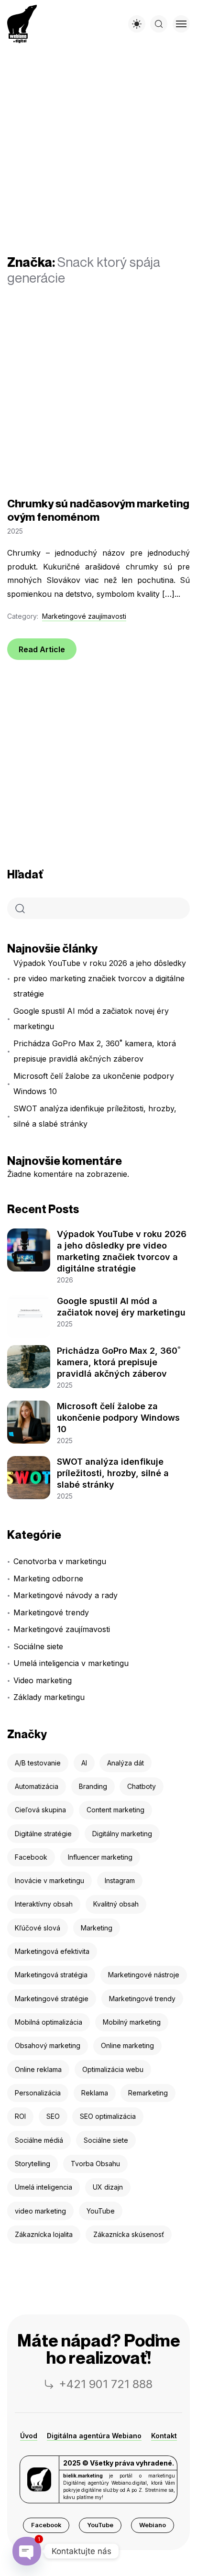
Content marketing (115, 1810)
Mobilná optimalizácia (49, 2022)
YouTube (101, 2211)
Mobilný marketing (132, 2022)
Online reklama (38, 2069)
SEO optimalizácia (108, 2116)
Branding (93, 1786)
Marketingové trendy (51, 1612)
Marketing (97, 1928)
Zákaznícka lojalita (44, 2234)
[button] (46, 2525)
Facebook (31, 1857)
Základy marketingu (49, 1697)
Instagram (120, 1880)
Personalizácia (38, 2093)
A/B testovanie (38, 1763)
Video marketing (43, 1680)
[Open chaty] (27, 2551)
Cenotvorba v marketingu (60, 1561)
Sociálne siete (38, 1646)
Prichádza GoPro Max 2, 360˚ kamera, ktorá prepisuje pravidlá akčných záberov (95, 1051)
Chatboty (142, 1786)
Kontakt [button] (164, 2436)
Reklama (95, 2093)
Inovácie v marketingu (49, 1880)
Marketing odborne (48, 1578)
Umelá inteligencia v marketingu (71, 1663)
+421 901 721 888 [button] (106, 2384)
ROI (20, 2116)
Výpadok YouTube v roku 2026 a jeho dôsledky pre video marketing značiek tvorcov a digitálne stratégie (100, 978)
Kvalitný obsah (116, 1904)
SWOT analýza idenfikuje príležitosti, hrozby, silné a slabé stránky (95, 1116)
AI (84, 1763)
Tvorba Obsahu (95, 2164)
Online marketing (127, 2045)
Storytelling (33, 2164)
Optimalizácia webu (113, 2069)
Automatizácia (37, 1786)
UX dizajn (108, 2187)
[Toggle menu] (181, 24)
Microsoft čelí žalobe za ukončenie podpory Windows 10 (94, 1084)
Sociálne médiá (39, 2140)
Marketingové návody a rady (66, 1595)
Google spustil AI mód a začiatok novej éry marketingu (91, 1019)
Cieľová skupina (40, 1810)
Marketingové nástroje (144, 1975)
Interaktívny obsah (44, 1904)
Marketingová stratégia (51, 1975)
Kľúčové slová (38, 1928)
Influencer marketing (100, 1857)
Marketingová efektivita (52, 1951)
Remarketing (148, 2093)
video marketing (40, 2211)
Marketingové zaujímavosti (84, 616)
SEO (53, 2116)
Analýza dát (126, 1763)
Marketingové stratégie (52, 1999)
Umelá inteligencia (44, 2187)
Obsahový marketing (48, 2045)
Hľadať (25, 874)
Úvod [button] (29, 2436)
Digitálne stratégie (43, 1834)
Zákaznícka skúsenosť (129, 2234)
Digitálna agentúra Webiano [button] (94, 2436)
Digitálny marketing (122, 1834)
